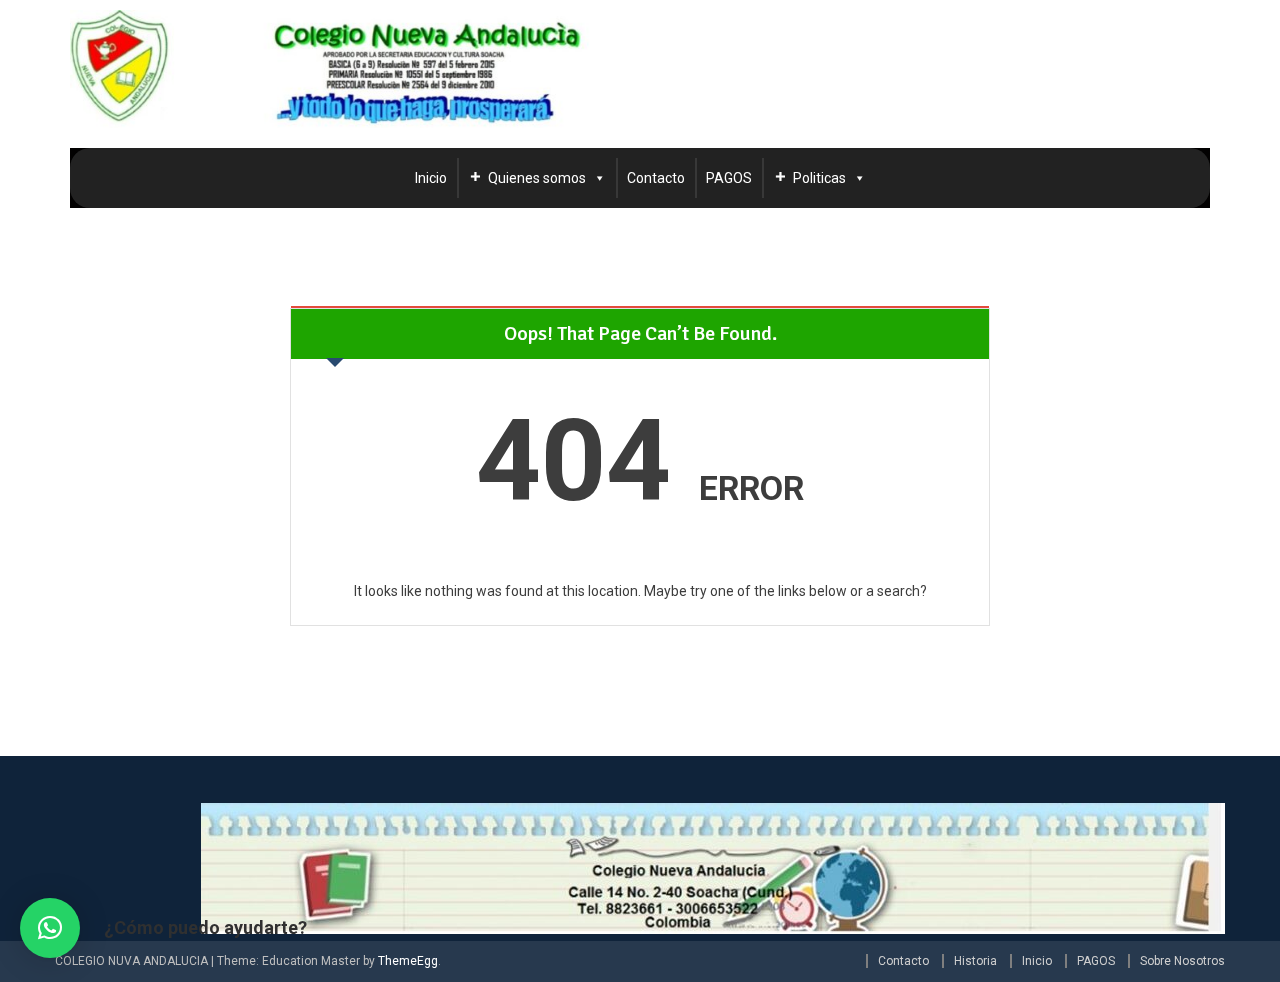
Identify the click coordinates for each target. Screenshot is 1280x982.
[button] (50, 928)
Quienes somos (537, 178)
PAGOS (729, 178)
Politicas (819, 178)
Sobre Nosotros (1182, 961)
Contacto (656, 178)
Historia (975, 961)
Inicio (431, 178)
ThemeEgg (408, 961)
